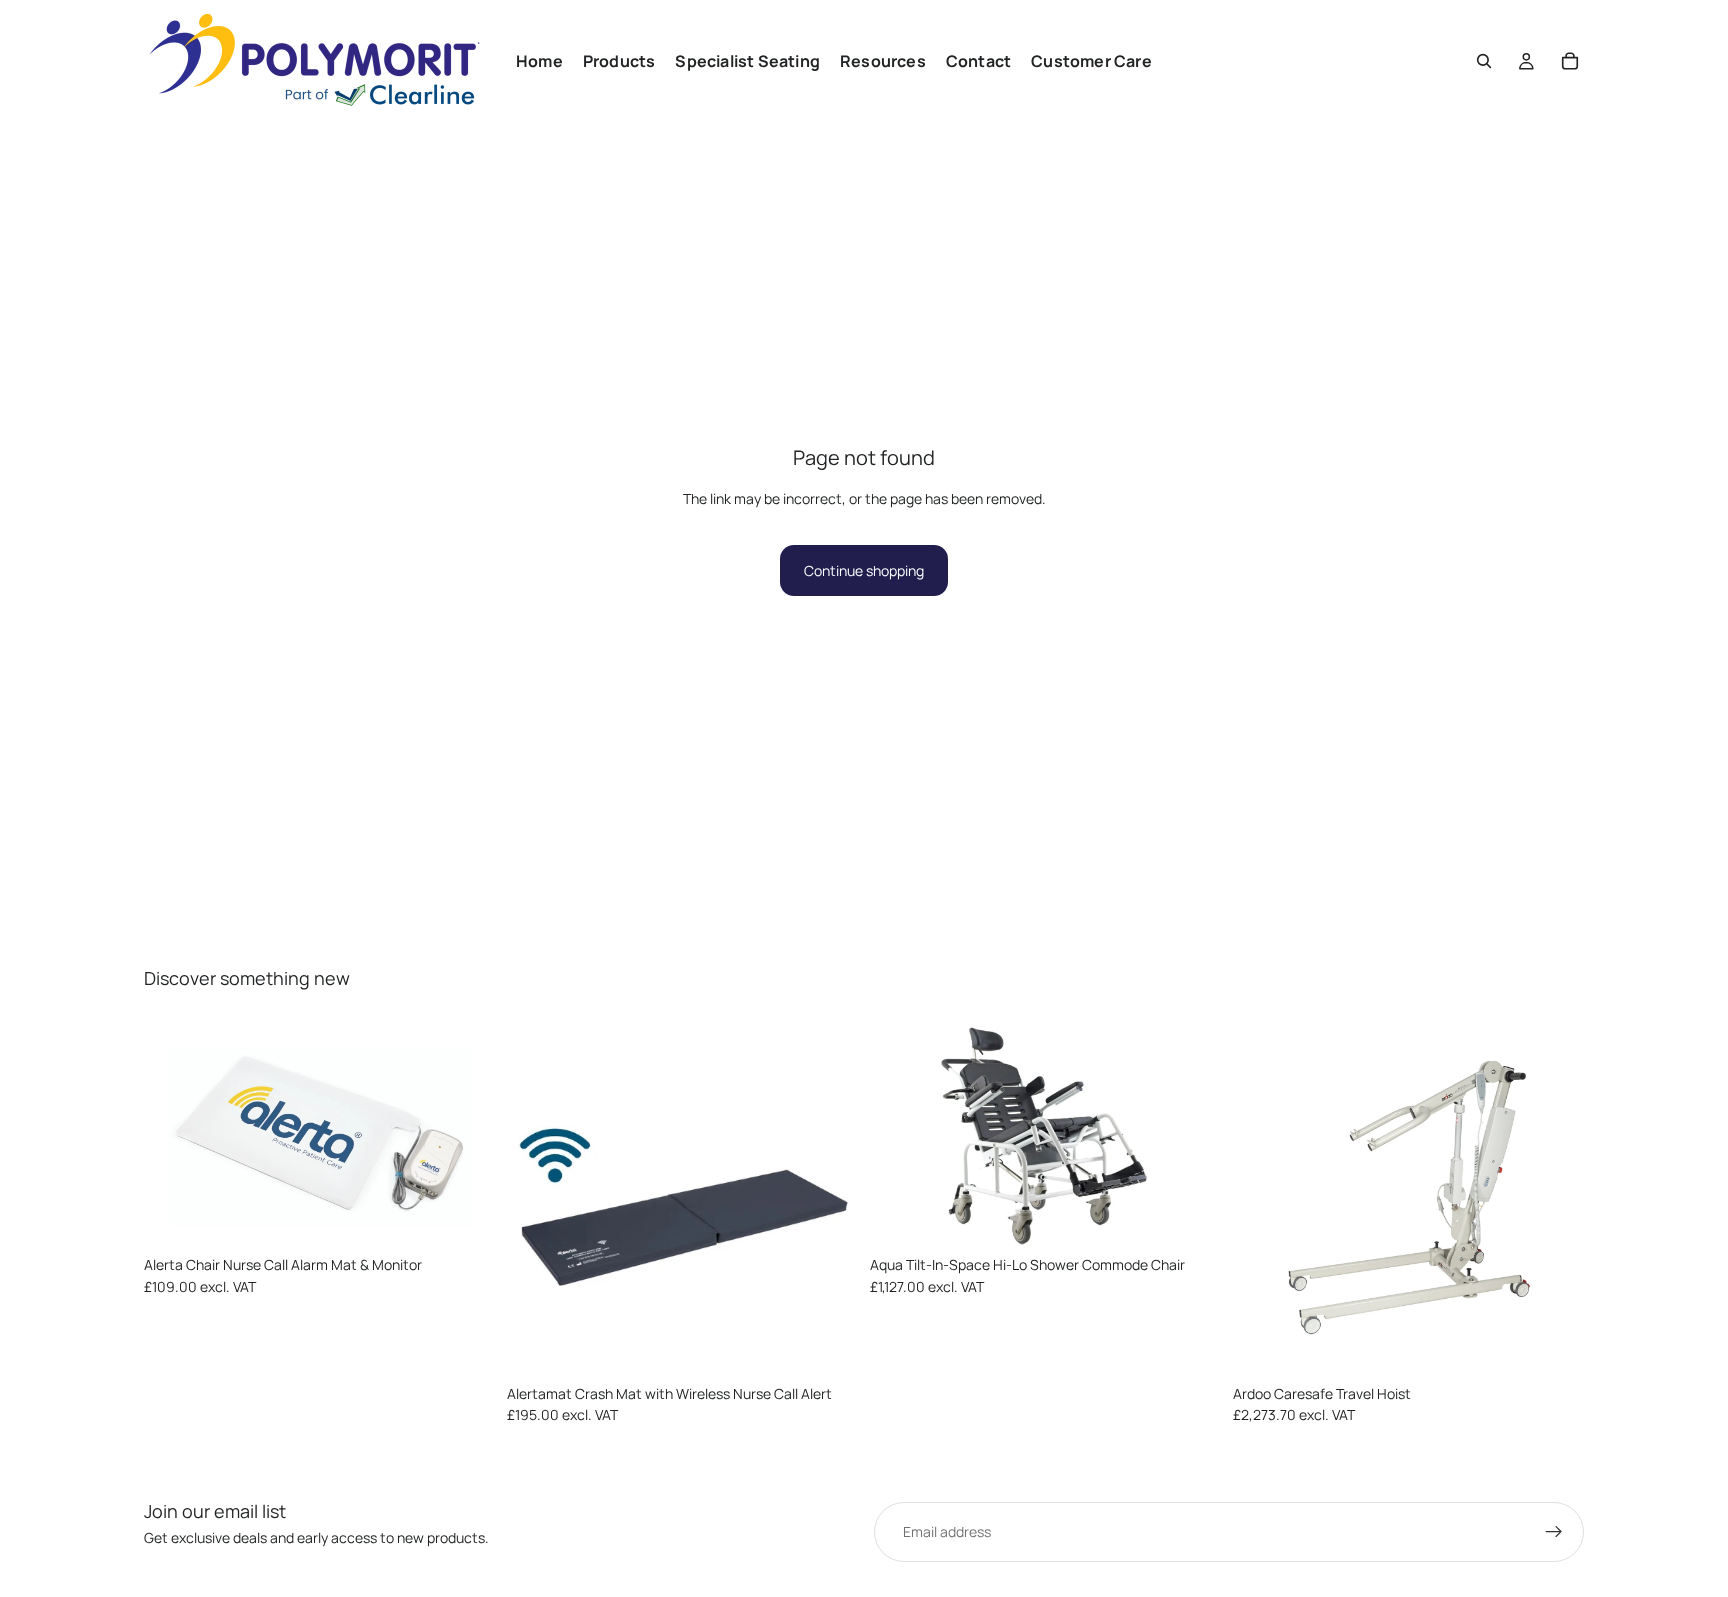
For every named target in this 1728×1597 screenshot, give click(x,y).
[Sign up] (1554, 1532)
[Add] (827, 1345)
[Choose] (464, 1216)
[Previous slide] (174, 1136)
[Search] (1484, 61)
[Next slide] (465, 1136)
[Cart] (1570, 61)
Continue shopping (864, 570)
